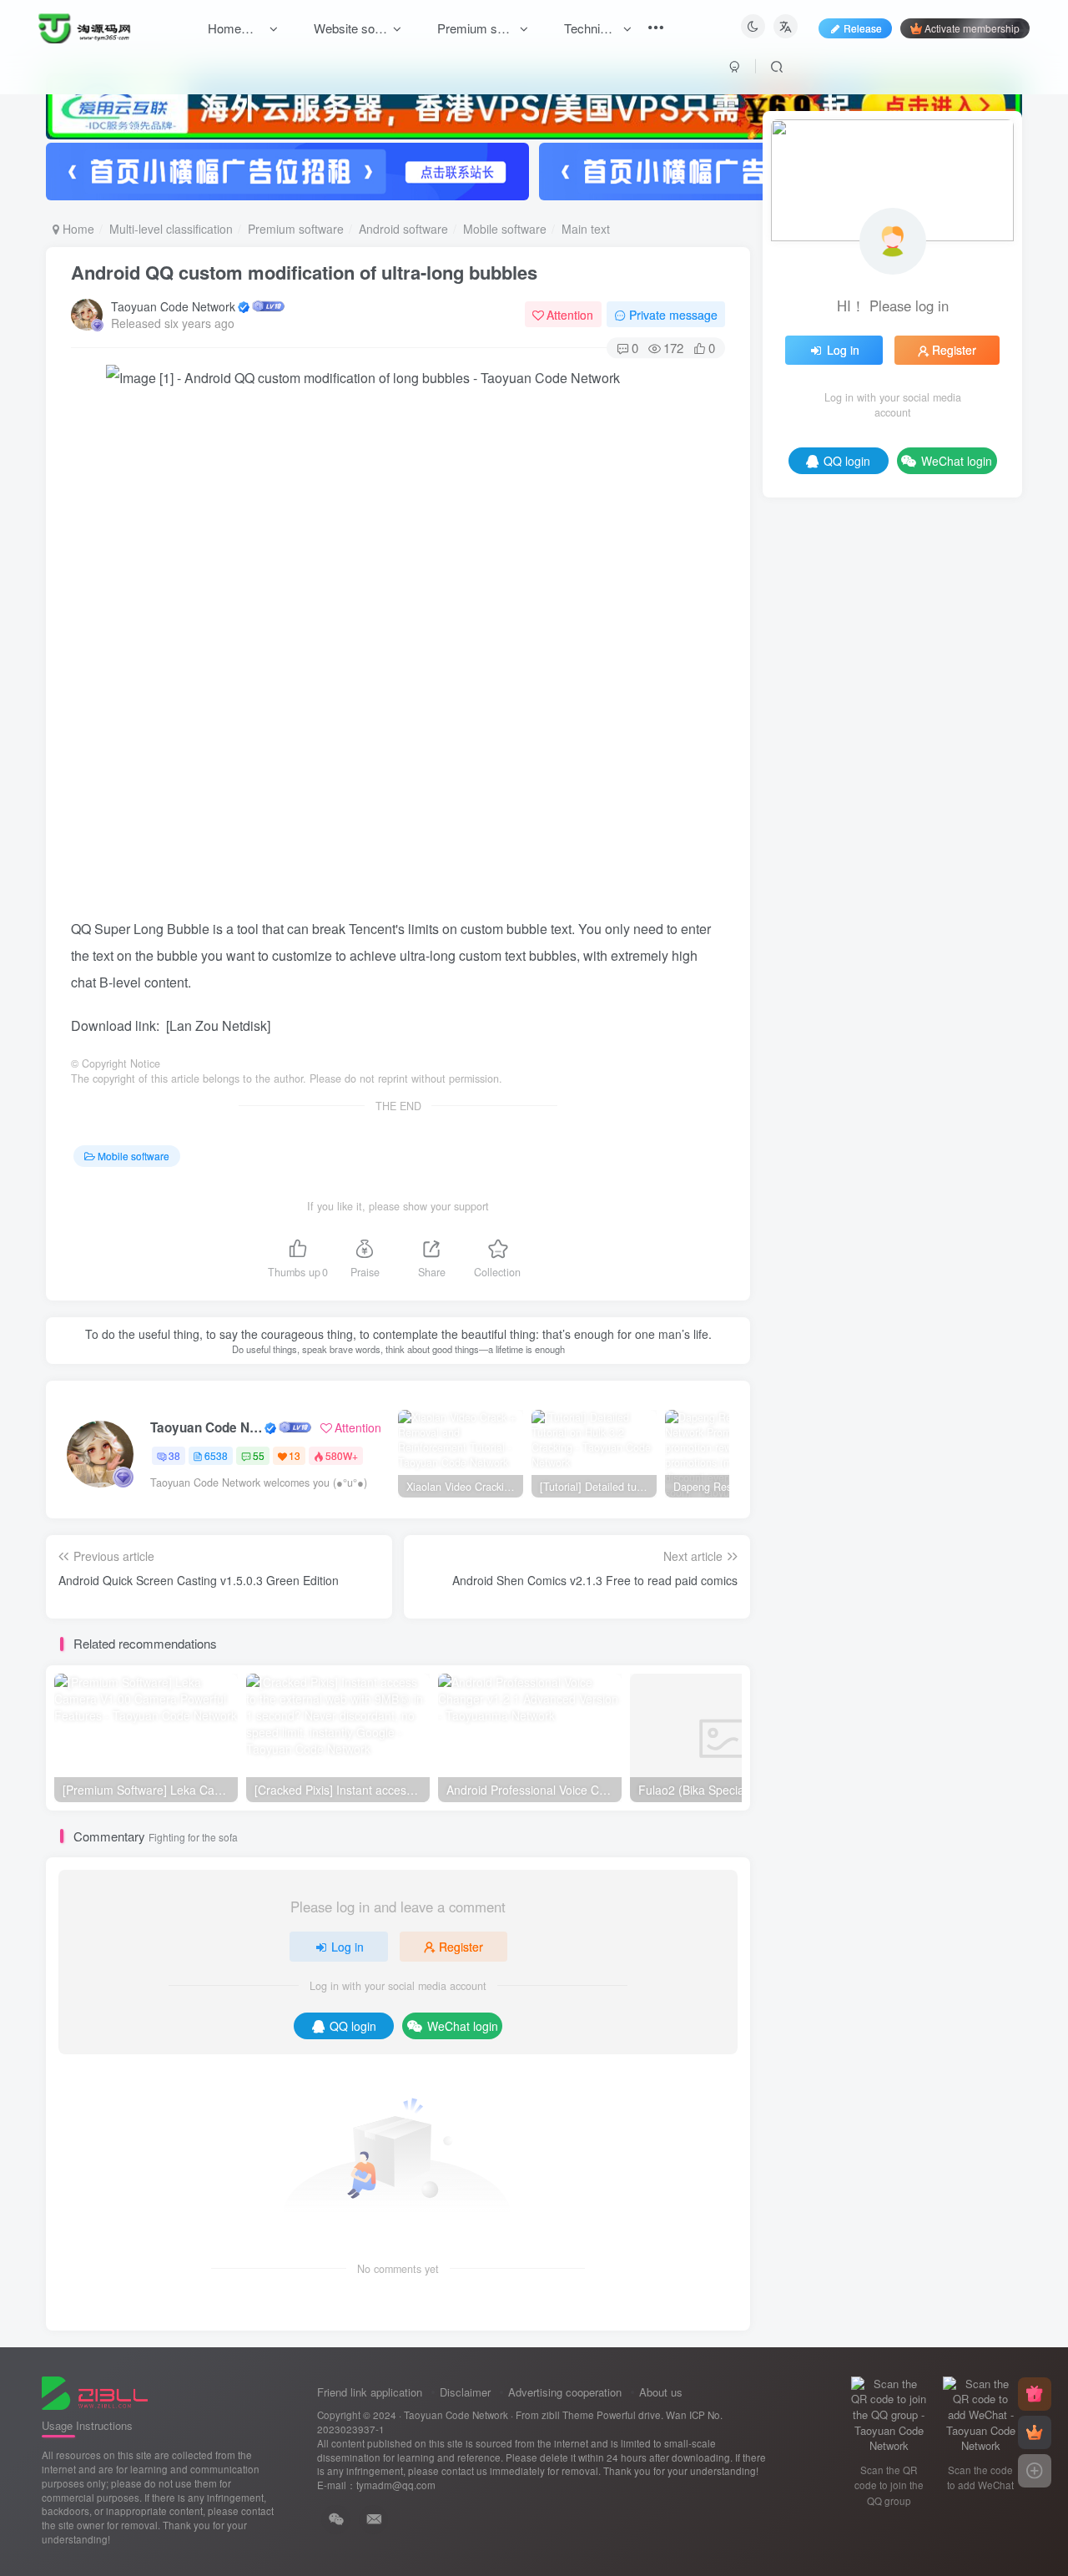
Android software (403, 229)
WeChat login (463, 2026)
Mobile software (505, 229)
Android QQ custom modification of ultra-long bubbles (304, 272)
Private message (673, 315)
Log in (348, 1947)
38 (174, 1455)
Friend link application (370, 2392)
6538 (216, 1455)
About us (661, 2392)
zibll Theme (569, 2415)
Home (77, 229)
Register (461, 1947)
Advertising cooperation (565, 2392)
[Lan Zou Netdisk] (218, 1025)
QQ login (353, 2026)
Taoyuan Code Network (173, 306)
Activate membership (972, 28)
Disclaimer (465, 2392)
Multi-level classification (171, 229)
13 (295, 1455)
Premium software (296, 229)
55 (259, 1455)
